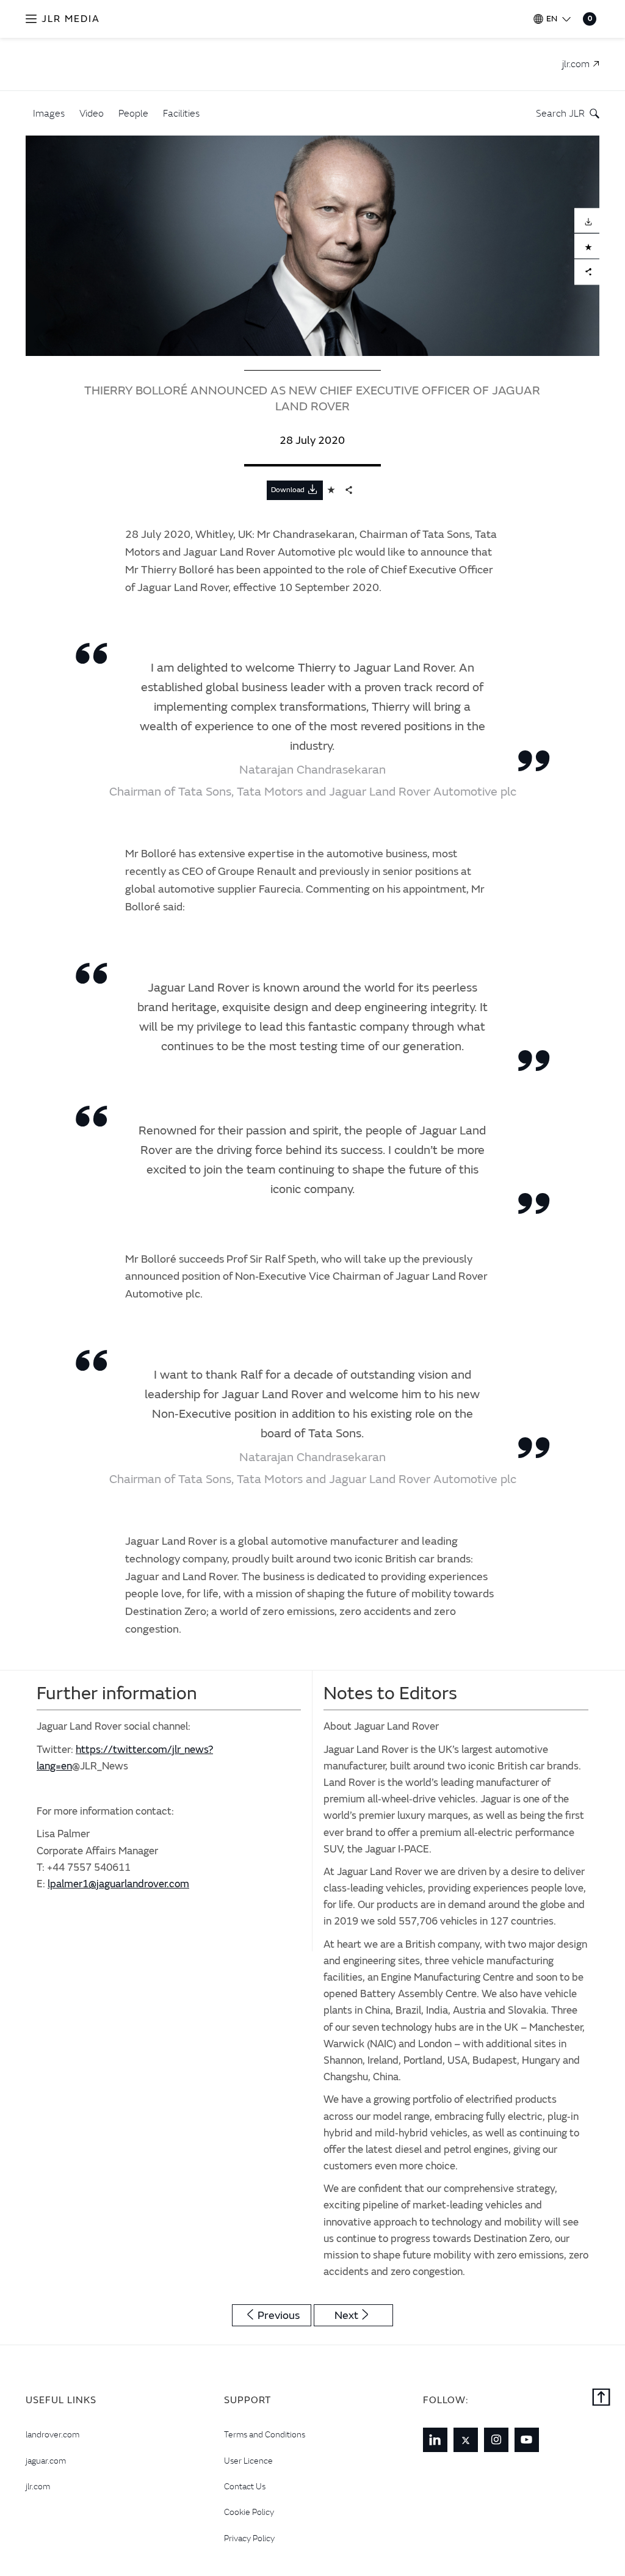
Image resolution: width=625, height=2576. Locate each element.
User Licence (248, 2461)
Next (346, 2316)
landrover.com (52, 2434)
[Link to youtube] (527, 2440)
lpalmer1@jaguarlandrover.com (118, 1884)
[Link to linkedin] (435, 2440)
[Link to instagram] (496, 2440)
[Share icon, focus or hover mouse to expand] (349, 490)
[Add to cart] (331, 490)
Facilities (181, 113)
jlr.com (38, 2486)
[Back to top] (601, 2398)
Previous (279, 2316)
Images (49, 113)
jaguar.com (46, 2461)
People (133, 113)
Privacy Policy (249, 2538)
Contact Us (245, 2486)
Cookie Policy (249, 2512)
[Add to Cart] (587, 246)
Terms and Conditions (265, 2434)
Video (92, 113)
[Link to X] (466, 2440)
